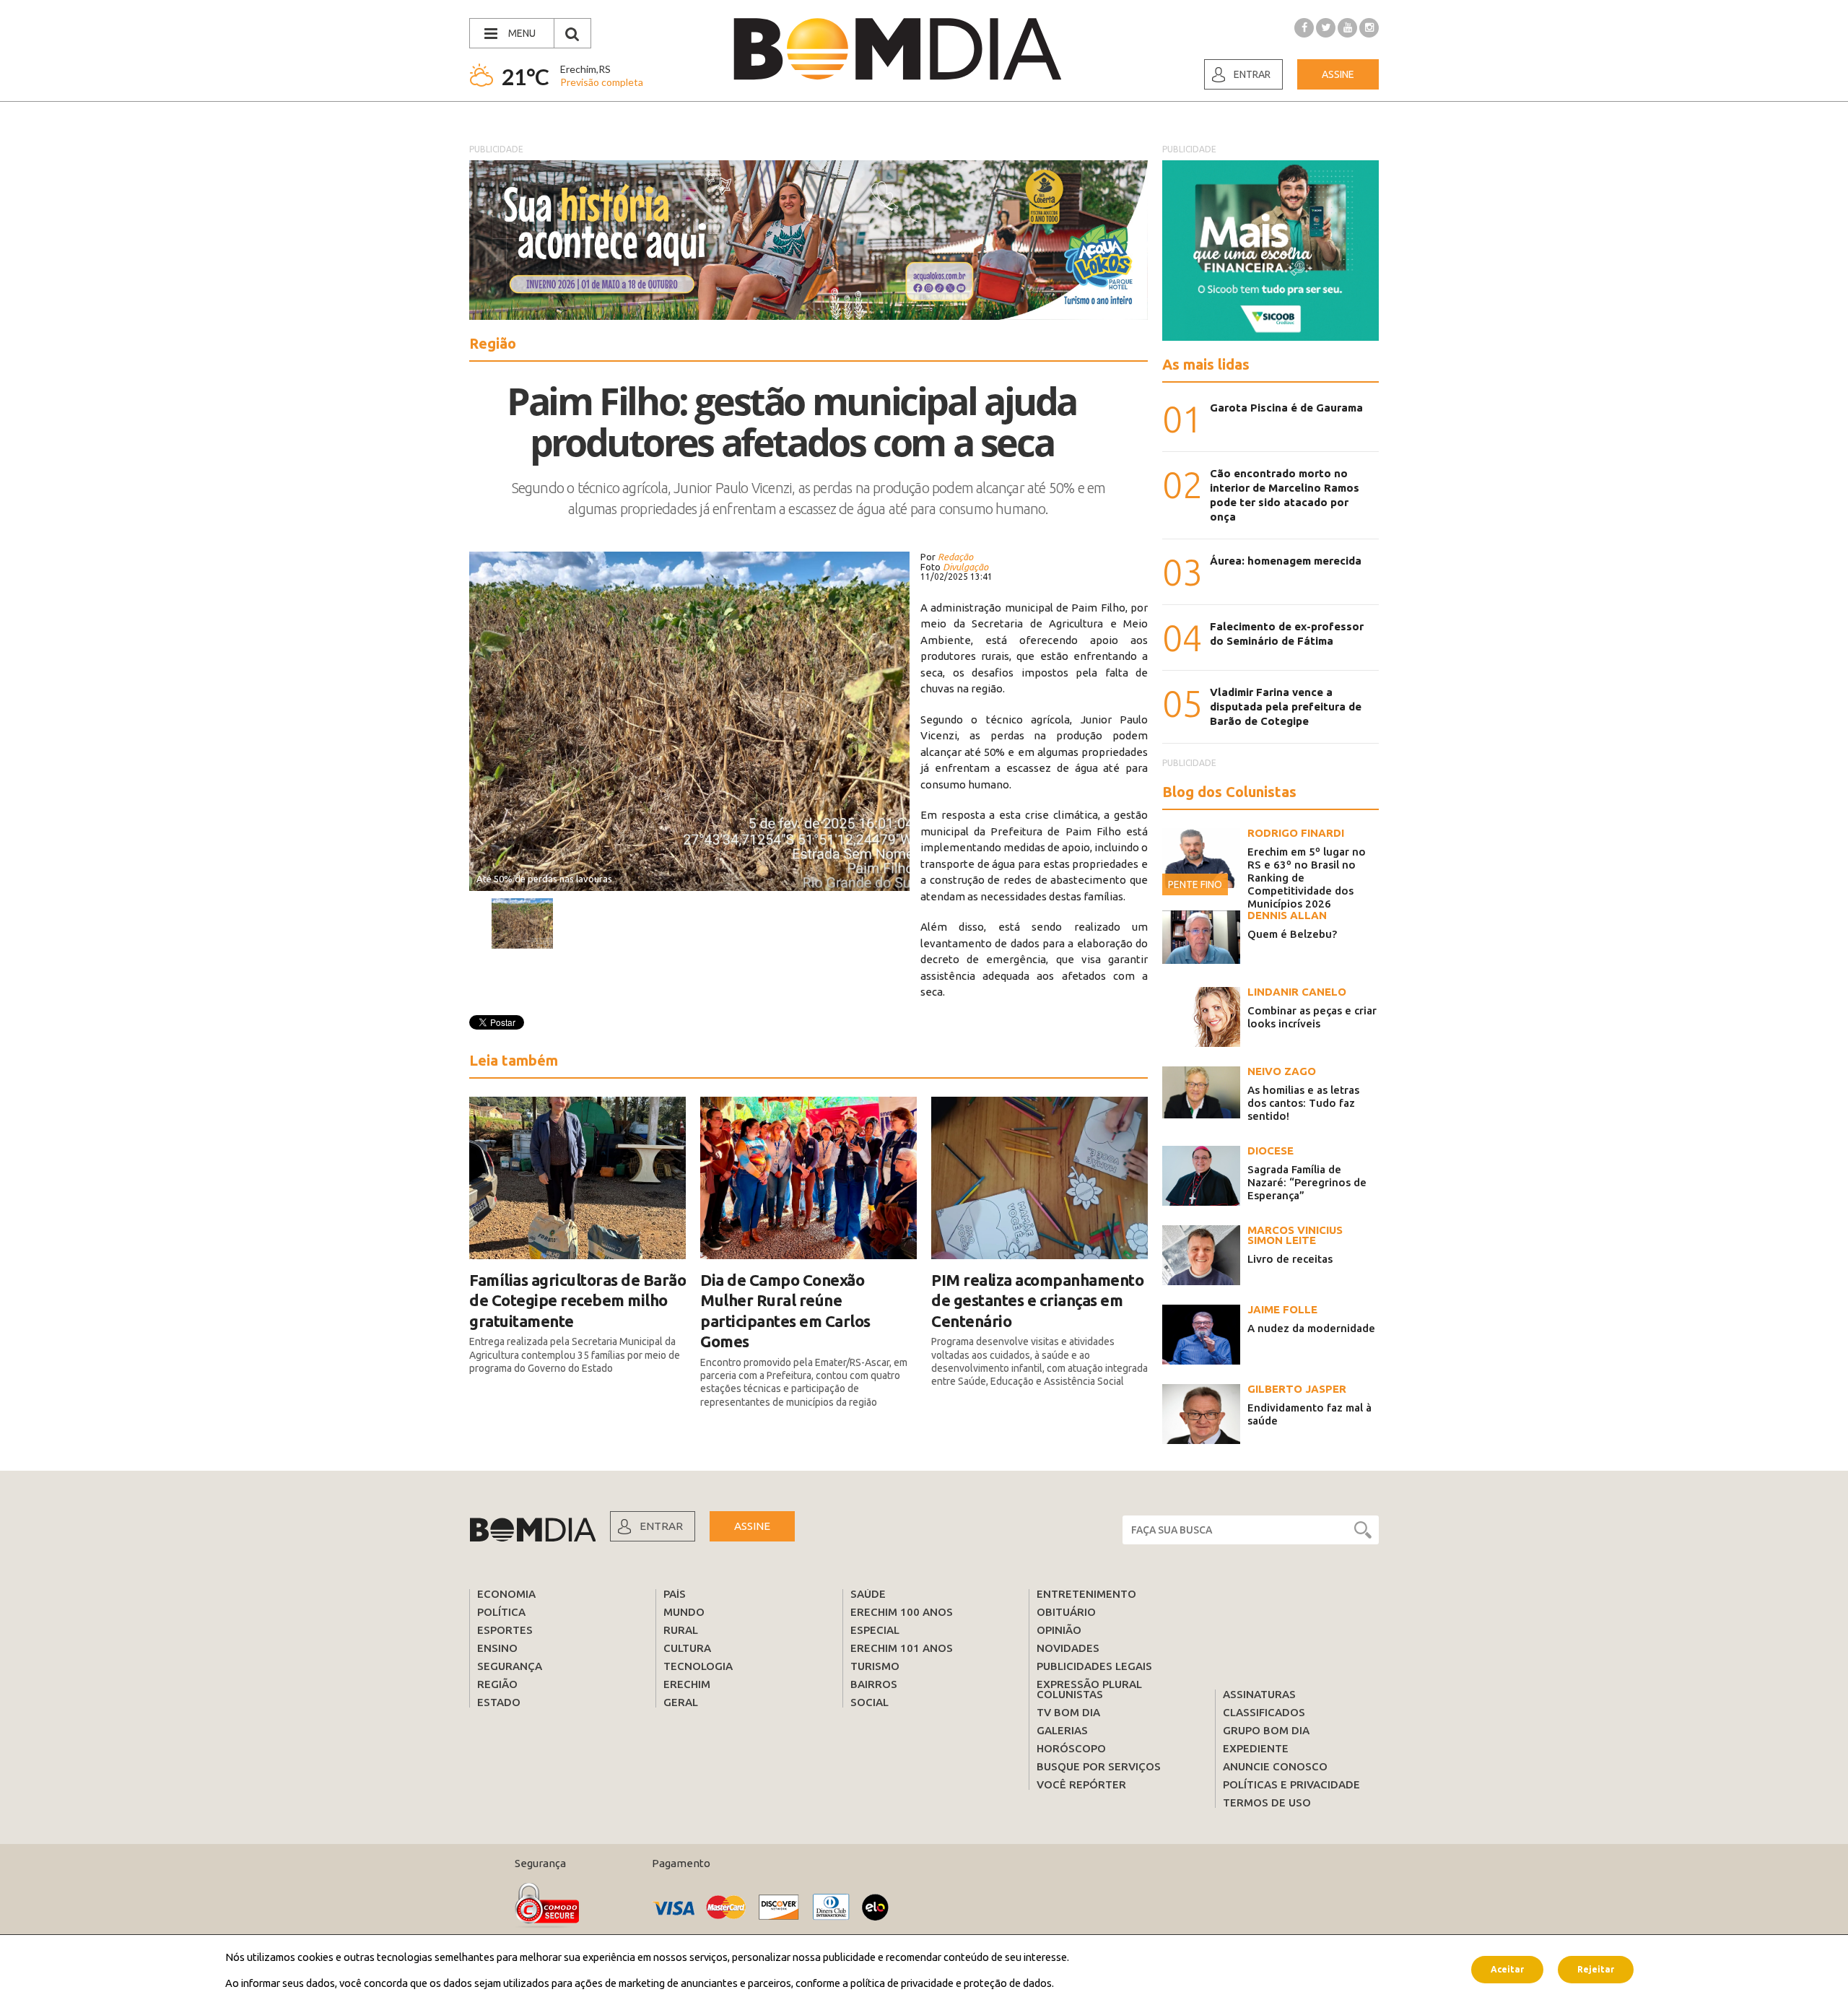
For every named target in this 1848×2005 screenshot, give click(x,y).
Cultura (687, 1648)
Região (497, 1684)
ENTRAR (661, 1526)
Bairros (874, 1684)
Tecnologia (698, 1666)
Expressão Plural (1089, 1684)
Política (501, 1612)
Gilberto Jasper (1297, 1389)
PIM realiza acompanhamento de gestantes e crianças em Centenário (1037, 1300)
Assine (1338, 74)
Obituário (1066, 1612)
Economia (506, 1594)
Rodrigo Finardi (1296, 833)
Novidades (1068, 1648)
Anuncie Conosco (1275, 1766)
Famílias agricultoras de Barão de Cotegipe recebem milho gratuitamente (577, 1300)
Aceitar (1507, 1969)
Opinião (1059, 1630)
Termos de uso (1267, 1802)
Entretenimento (1086, 1594)
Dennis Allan (1287, 915)
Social (869, 1702)
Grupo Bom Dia (1266, 1730)
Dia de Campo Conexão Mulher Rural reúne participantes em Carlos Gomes (785, 1311)
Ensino (497, 1648)
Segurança (510, 1666)
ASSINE (752, 1526)
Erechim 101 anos (902, 1648)
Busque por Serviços (1099, 1766)
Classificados (1264, 1712)
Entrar (1252, 74)
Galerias (1062, 1730)
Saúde (868, 1594)
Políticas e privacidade (1291, 1784)
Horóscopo (1071, 1748)
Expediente (1256, 1748)
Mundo (684, 1612)
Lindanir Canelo (1297, 992)
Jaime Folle (1282, 1309)
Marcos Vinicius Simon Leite (1295, 1235)
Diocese (1270, 1151)
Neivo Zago (1282, 1071)
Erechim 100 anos (902, 1612)
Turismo (875, 1666)
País (675, 1594)
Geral (681, 1702)
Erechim (687, 1684)
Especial (875, 1630)
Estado (499, 1702)
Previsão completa (602, 82)
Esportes (505, 1630)
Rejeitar (1596, 1969)
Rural (681, 1630)
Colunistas (1070, 1694)
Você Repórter (1081, 1784)
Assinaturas (1259, 1694)
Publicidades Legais (1094, 1666)
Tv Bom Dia (1068, 1712)
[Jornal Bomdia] (897, 49)
